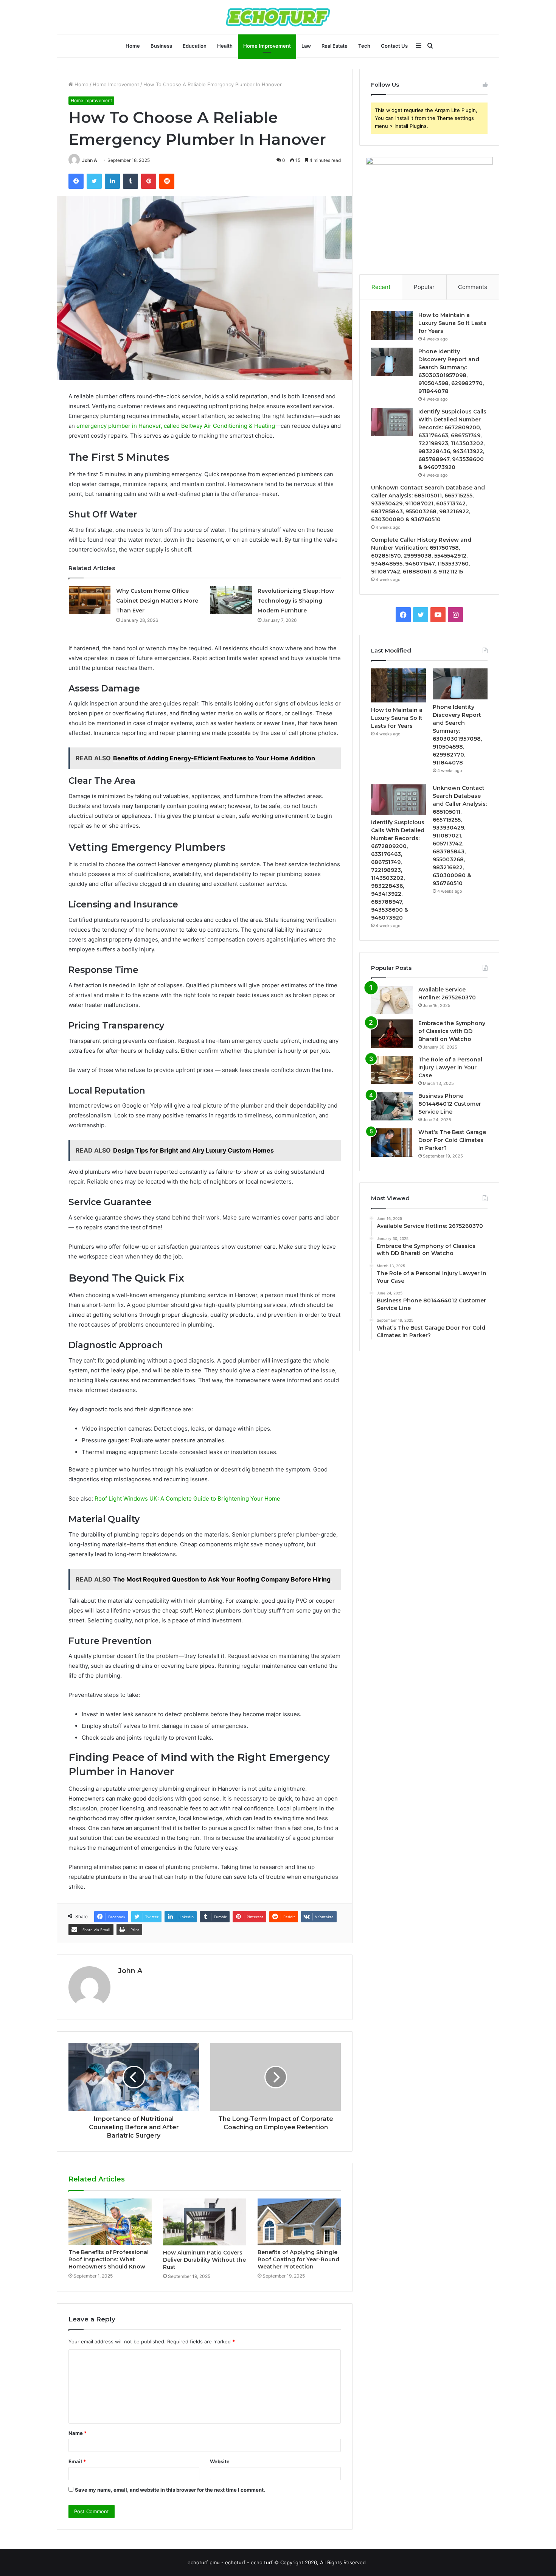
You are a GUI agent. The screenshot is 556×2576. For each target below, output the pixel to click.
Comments (473, 287)
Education (195, 46)
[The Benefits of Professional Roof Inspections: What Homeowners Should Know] (110, 2222)
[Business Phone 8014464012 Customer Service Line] (392, 1106)
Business (161, 46)
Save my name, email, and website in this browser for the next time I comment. (170, 2490)
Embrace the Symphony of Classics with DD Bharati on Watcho (452, 1031)
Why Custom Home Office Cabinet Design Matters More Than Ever (157, 601)
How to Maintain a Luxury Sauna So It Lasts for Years (452, 323)
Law (306, 46)
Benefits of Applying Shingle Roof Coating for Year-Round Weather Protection (298, 2259)
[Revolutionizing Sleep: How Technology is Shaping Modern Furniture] (231, 600)
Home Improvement (267, 46)
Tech (364, 46)
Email (77, 2461)
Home (133, 46)
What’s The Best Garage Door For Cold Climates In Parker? (452, 1140)
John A (90, 160)
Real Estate (335, 46)
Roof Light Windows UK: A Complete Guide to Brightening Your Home (187, 1499)
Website (220, 2461)
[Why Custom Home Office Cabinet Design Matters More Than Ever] (90, 600)
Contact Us (394, 46)
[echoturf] (278, 17)
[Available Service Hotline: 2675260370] (392, 1000)
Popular (424, 287)
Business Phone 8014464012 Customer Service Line (450, 1104)
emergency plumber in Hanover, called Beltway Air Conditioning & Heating (176, 426)
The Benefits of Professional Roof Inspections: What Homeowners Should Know (109, 2259)
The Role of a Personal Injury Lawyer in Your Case (450, 1067)
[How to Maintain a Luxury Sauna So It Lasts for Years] (392, 325)
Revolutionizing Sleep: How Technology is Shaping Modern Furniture (296, 601)
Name (78, 2433)
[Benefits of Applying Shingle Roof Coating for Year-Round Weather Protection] (299, 2222)
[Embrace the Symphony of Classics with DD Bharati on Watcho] (392, 1034)
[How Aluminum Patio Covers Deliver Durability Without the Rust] (205, 2222)
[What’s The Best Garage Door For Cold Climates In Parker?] (392, 1143)
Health (225, 46)
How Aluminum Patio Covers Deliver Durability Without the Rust (204, 2260)
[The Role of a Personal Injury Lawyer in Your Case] (392, 1070)
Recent (381, 287)
